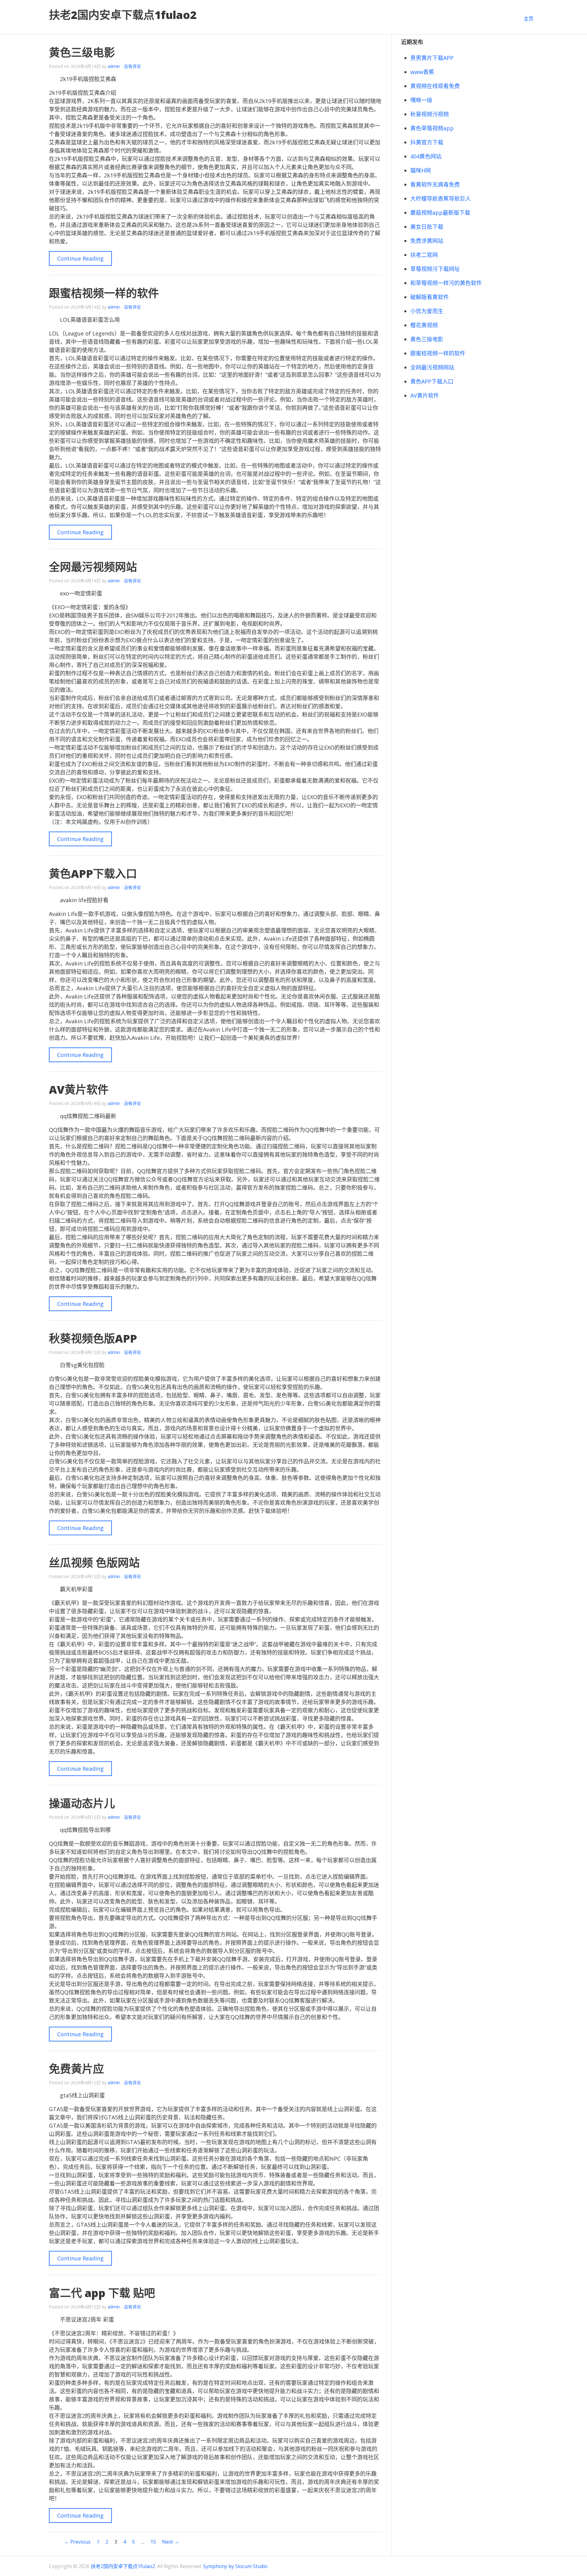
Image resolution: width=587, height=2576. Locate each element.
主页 (529, 19)
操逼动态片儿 (82, 1803)
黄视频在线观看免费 (435, 86)
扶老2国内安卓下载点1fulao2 (123, 15)
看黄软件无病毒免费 (435, 184)
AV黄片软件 (79, 1090)
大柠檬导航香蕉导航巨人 (441, 198)
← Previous (77, 2542)
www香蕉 (422, 72)
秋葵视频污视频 (430, 114)
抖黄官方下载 (427, 142)
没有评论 (132, 66)
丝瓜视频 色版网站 (94, 1563)
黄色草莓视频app (432, 128)
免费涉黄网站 (427, 241)
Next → (171, 2542)
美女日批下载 (427, 227)
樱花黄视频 (424, 325)
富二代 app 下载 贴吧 (102, 2293)
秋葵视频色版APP (93, 1338)
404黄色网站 (426, 156)
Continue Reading (80, 258)
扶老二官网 (424, 255)
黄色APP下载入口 (93, 874)
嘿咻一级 (421, 100)
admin (114, 66)
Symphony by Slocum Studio (235, 2566)
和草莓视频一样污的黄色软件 (446, 283)
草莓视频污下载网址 (435, 269)
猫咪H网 (421, 170)
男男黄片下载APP (432, 58)
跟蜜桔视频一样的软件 (104, 293)
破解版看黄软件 (430, 297)
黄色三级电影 (82, 52)
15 (153, 2542)
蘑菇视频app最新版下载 (440, 213)
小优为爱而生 (427, 311)
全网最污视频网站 (93, 567)
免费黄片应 (76, 2069)
